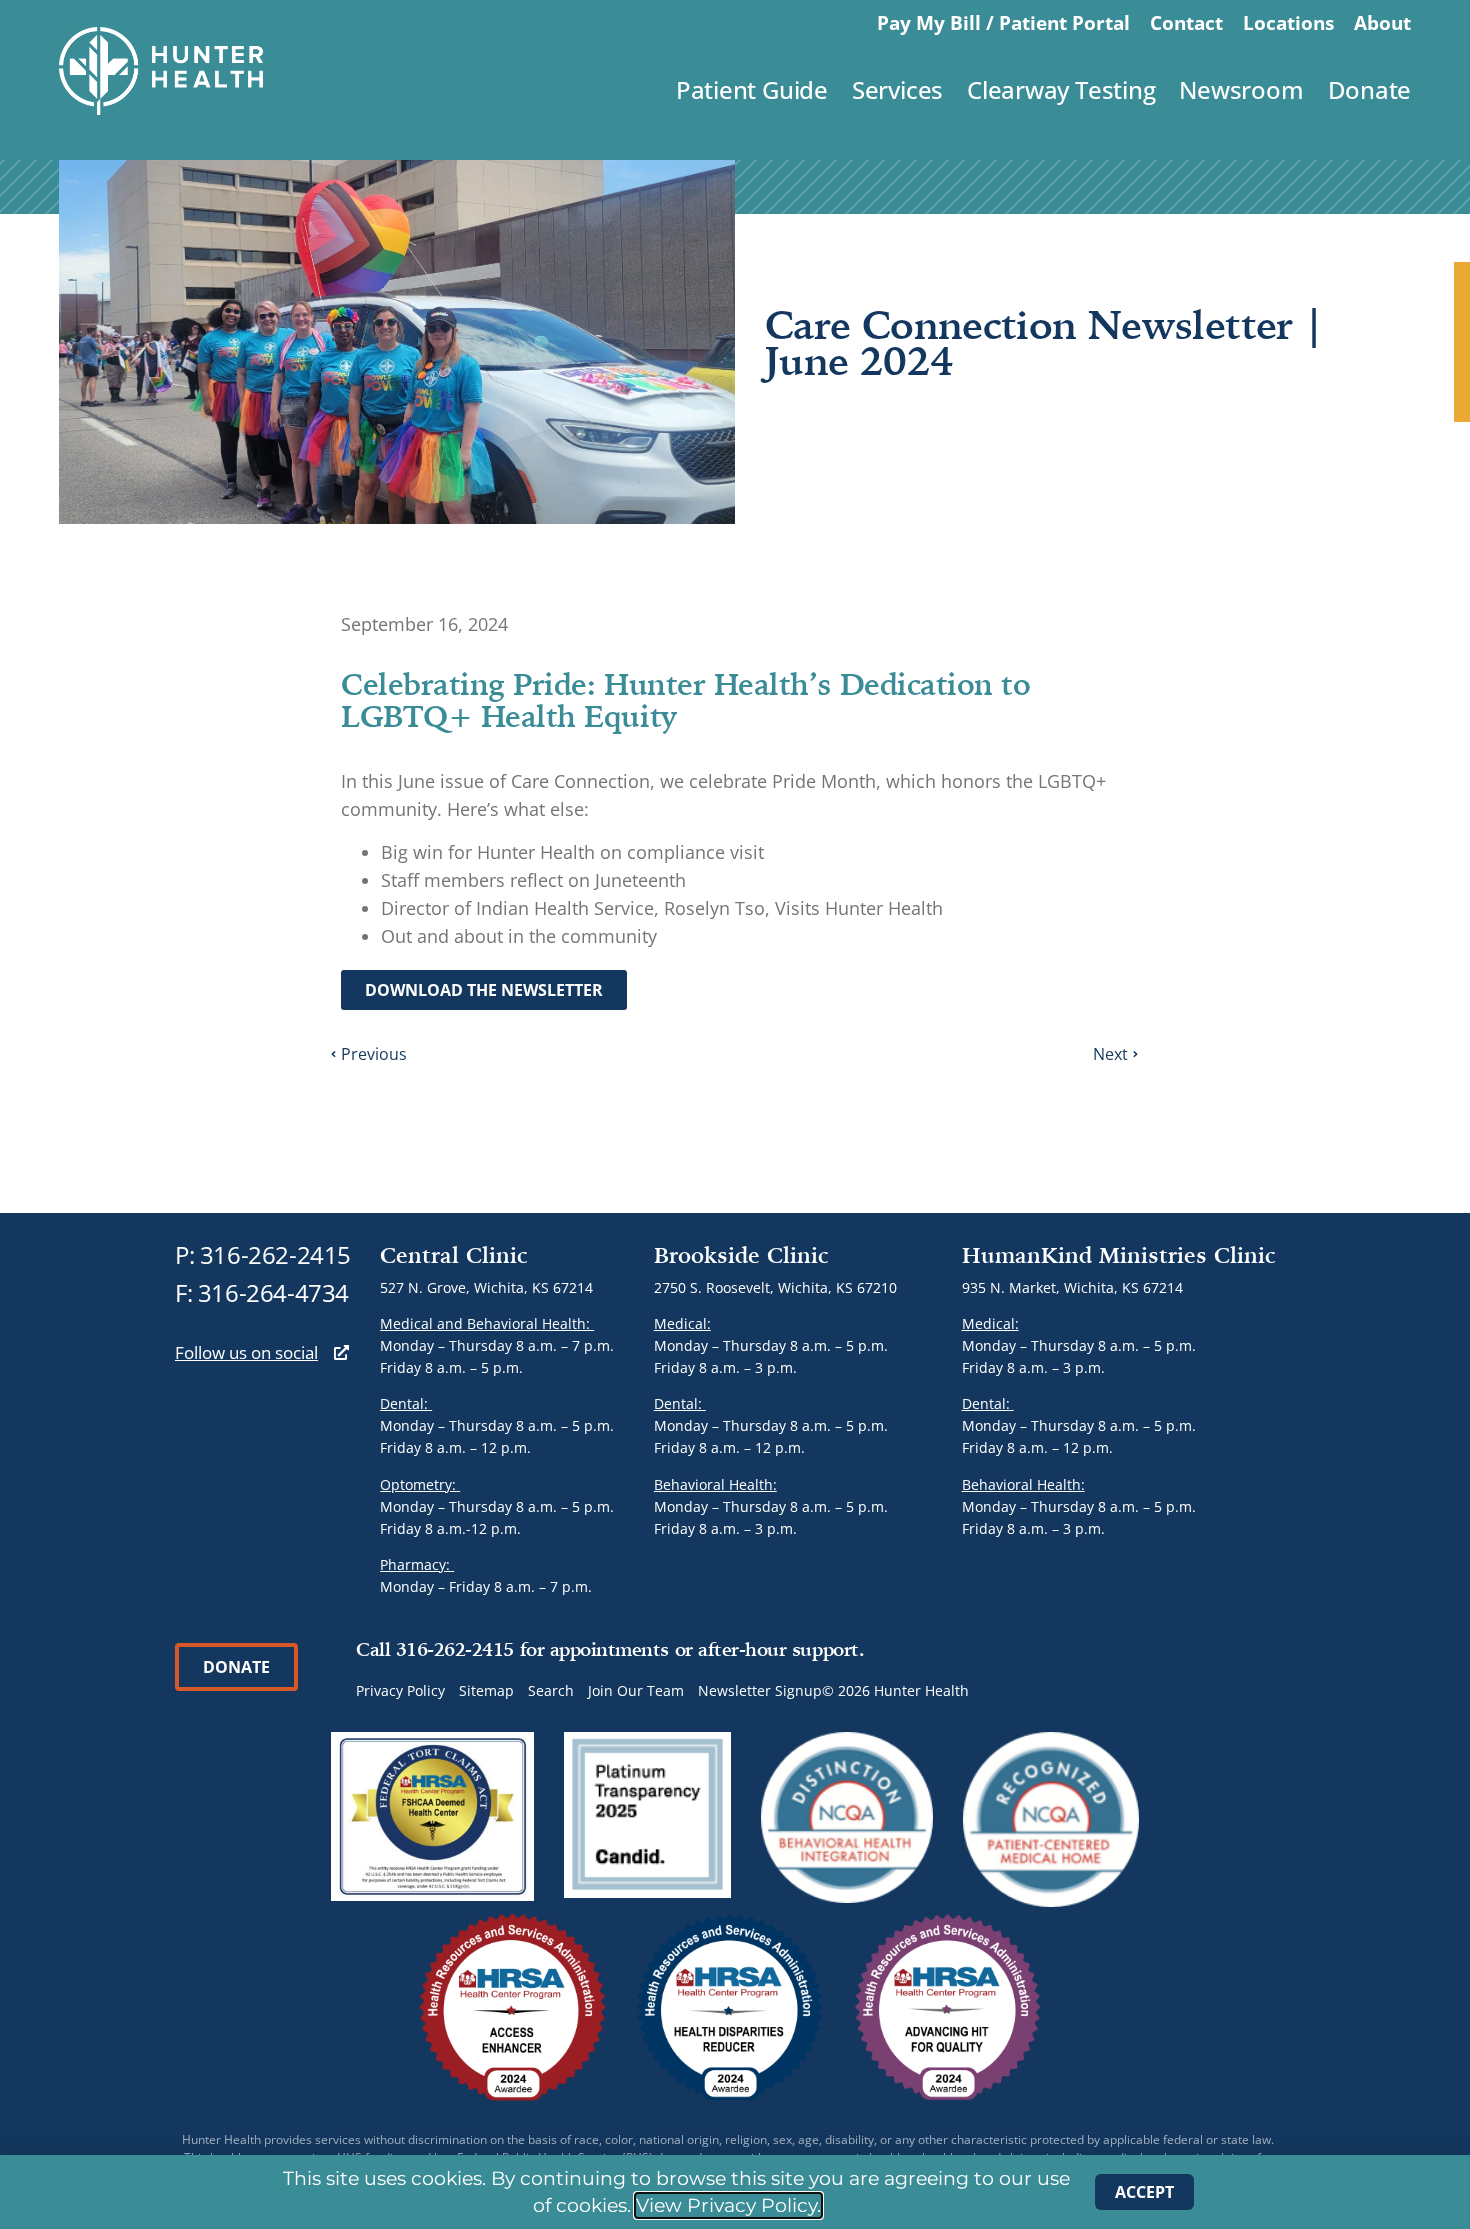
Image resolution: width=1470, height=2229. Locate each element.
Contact (1186, 22)
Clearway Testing (1061, 90)
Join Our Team (636, 1690)
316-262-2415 (275, 1254)
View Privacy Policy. (728, 2205)
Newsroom (1241, 90)
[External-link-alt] (341, 1352)
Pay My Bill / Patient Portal (1003, 22)
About (1382, 22)
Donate (1370, 90)
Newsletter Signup (760, 1690)
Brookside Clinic (741, 1254)
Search (551, 1690)
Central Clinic (454, 1254)
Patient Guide (752, 90)
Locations (1288, 22)
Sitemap (486, 1690)
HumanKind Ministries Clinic (1119, 1254)
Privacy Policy (400, 1690)
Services (897, 90)
